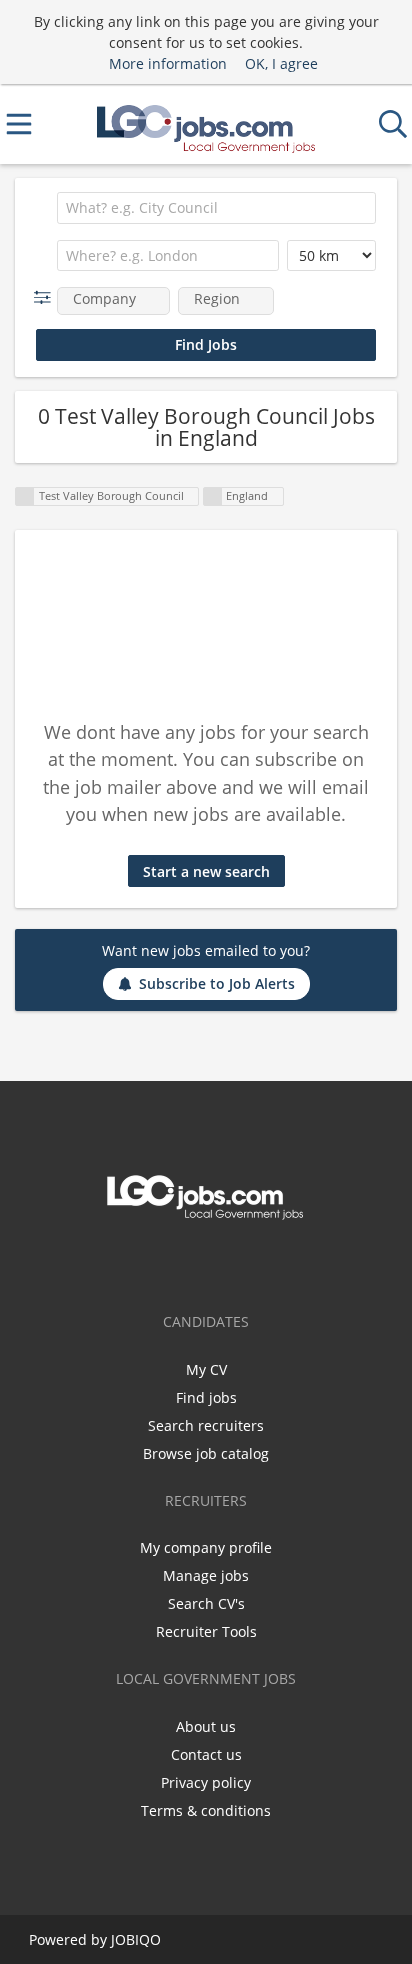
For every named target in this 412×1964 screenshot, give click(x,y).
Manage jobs (206, 1575)
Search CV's (206, 1603)
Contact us (206, 1754)
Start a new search (206, 871)
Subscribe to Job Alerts (217, 983)
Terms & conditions (206, 1810)
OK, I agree (281, 63)
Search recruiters (206, 1425)
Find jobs (206, 1397)
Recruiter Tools (206, 1631)
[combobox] (216, 208)
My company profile (206, 1547)
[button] (46, 297)
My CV (206, 1369)
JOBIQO (136, 1939)
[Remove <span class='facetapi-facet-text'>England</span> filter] (213, 496)
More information (168, 63)
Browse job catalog (206, 1453)
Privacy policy (206, 1782)
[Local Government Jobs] (206, 124)
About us (206, 1726)
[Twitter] (206, 1262)
